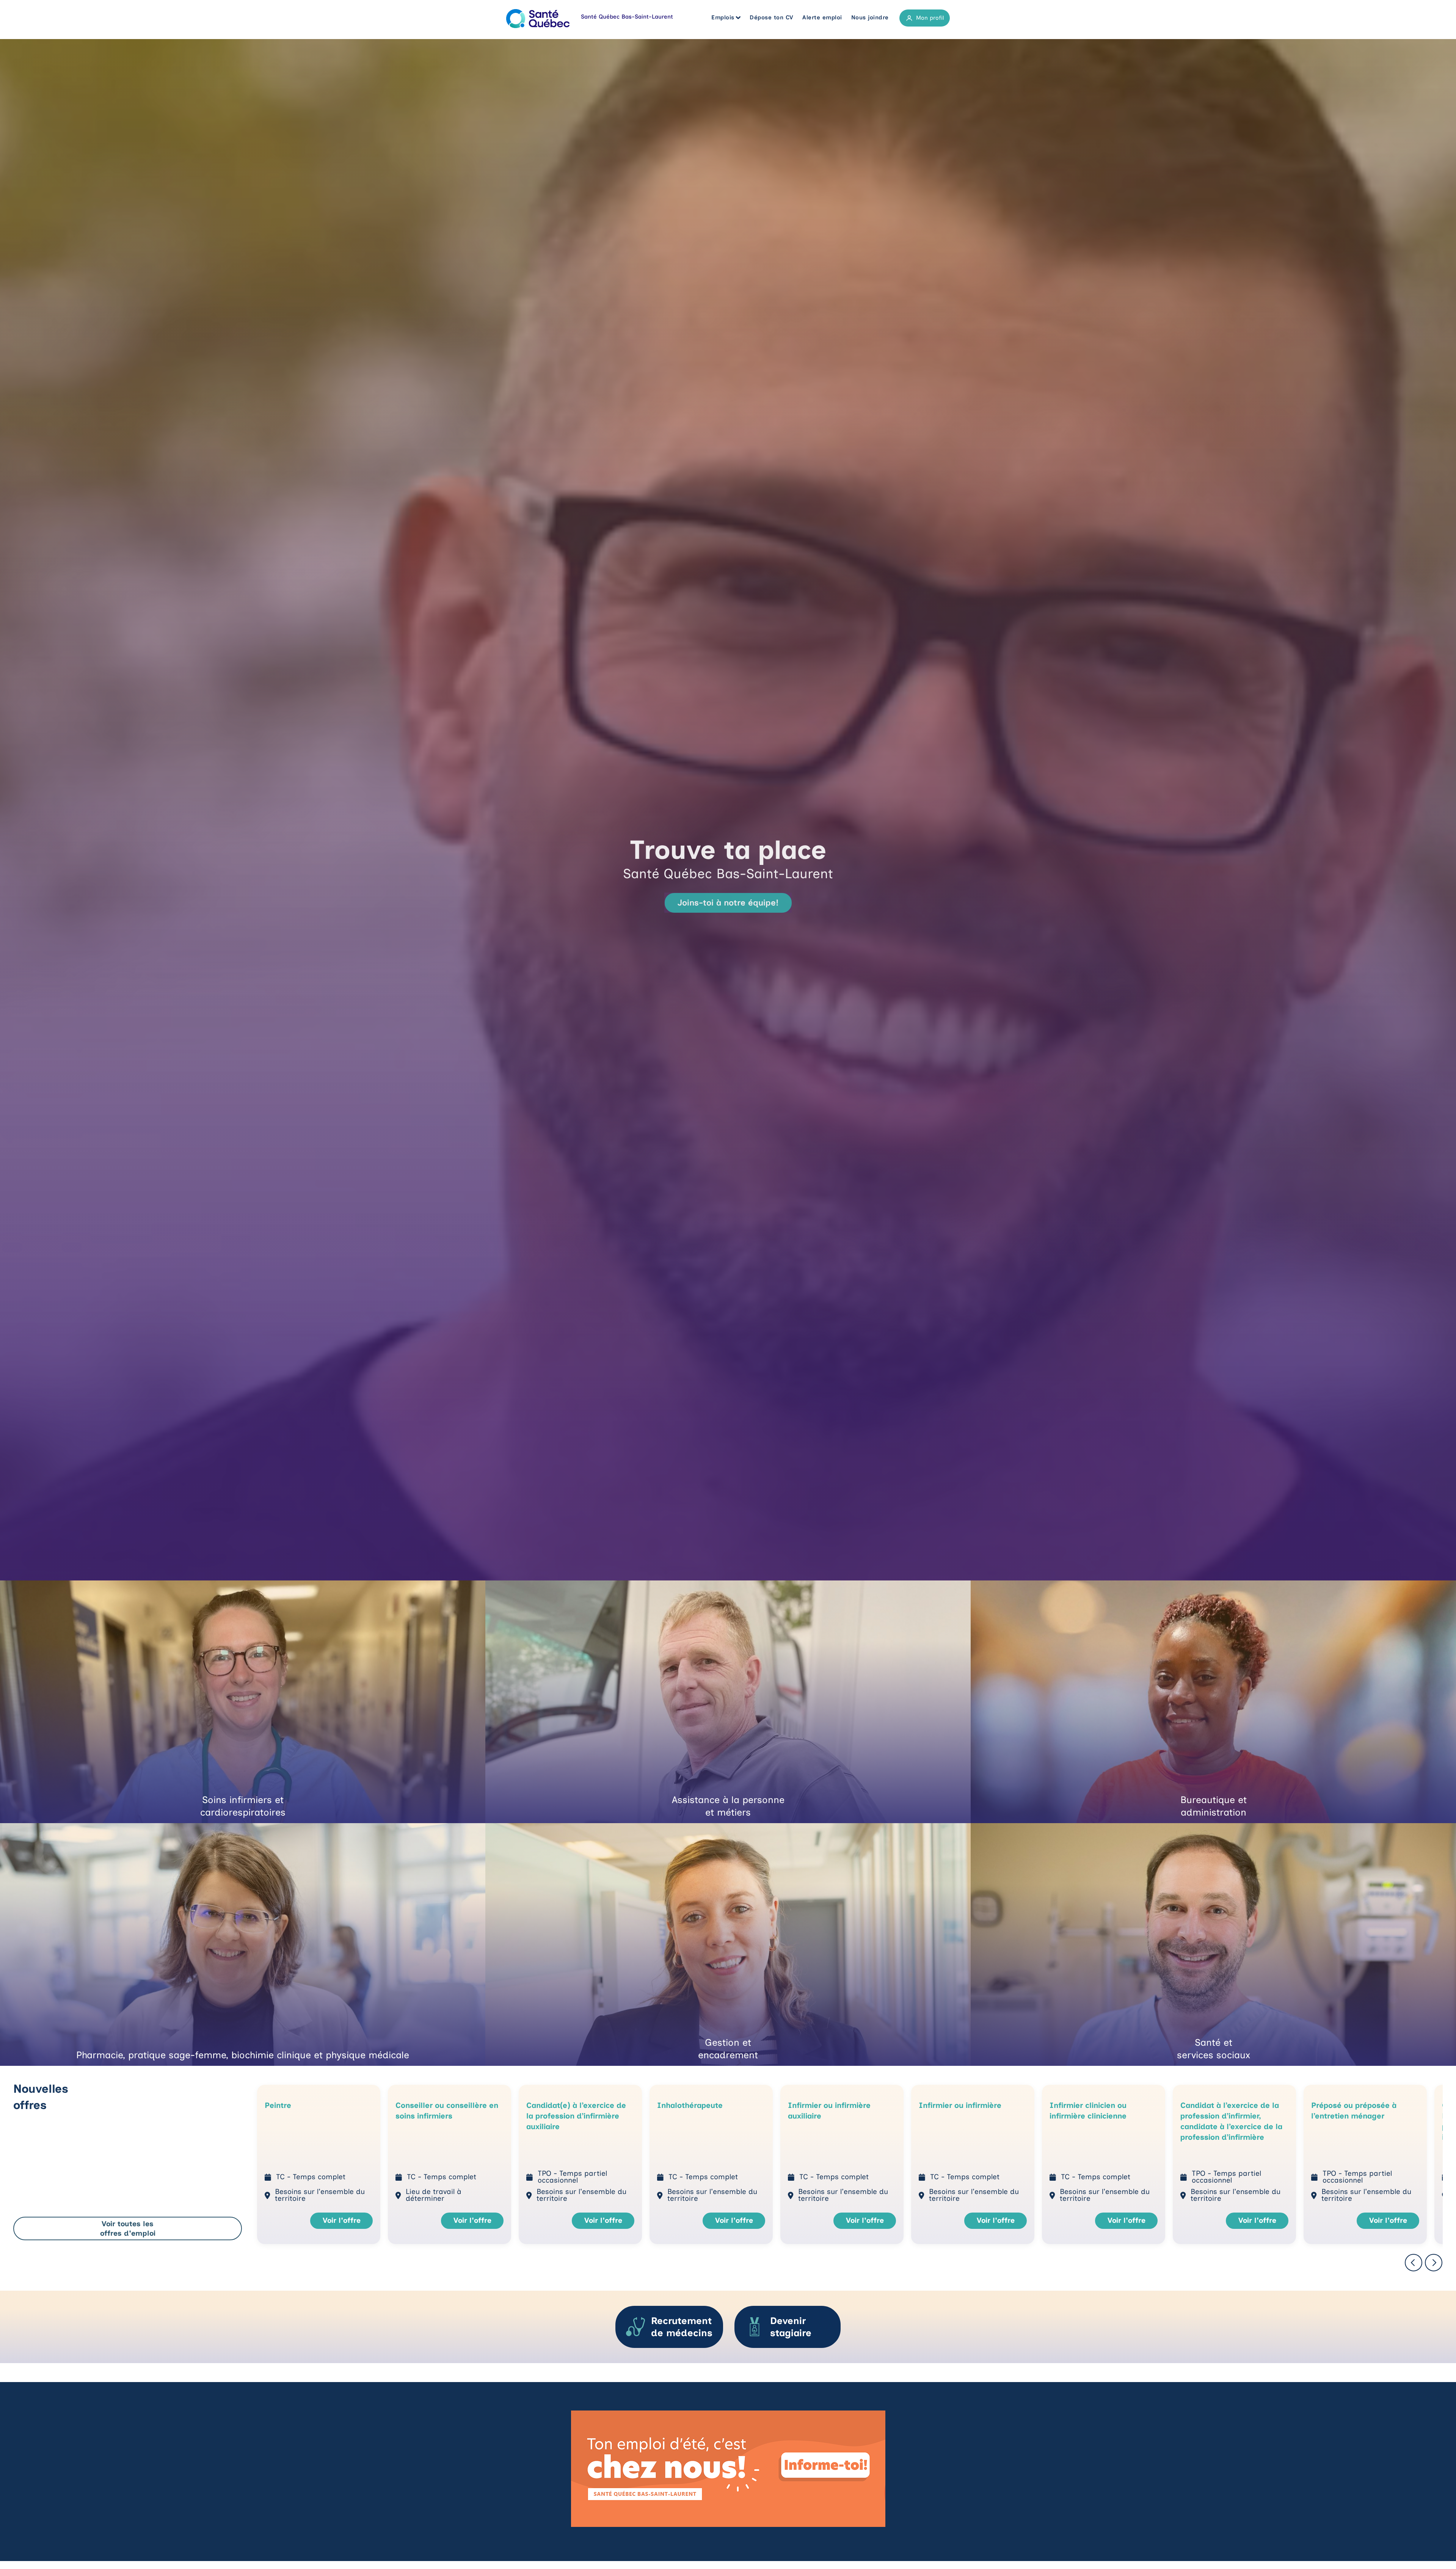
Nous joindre (870, 17)
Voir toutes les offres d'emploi (128, 2228)
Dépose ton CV (772, 17)
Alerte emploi (822, 17)
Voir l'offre (342, 2220)
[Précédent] (1414, 2263)
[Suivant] (1434, 2263)
